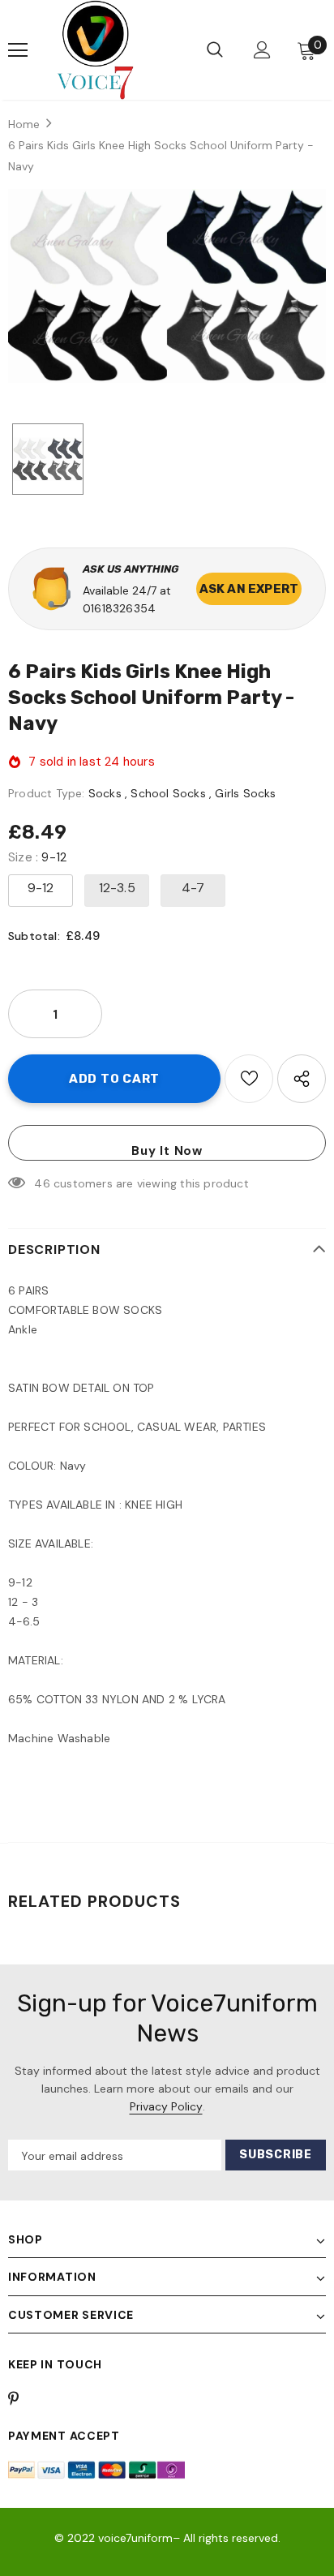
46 (42, 1183)
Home (24, 124)
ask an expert (249, 589)
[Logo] (95, 50)
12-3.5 (117, 888)
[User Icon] (262, 50)
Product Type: (47, 793)
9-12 (41, 888)
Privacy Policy (166, 2106)
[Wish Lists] (249, 1079)
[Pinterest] (23, 2398)
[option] (167, 286)
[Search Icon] (215, 50)
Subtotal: (34, 936)
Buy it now (167, 1151)
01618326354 (119, 608)
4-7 (193, 888)
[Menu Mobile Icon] (18, 50)
